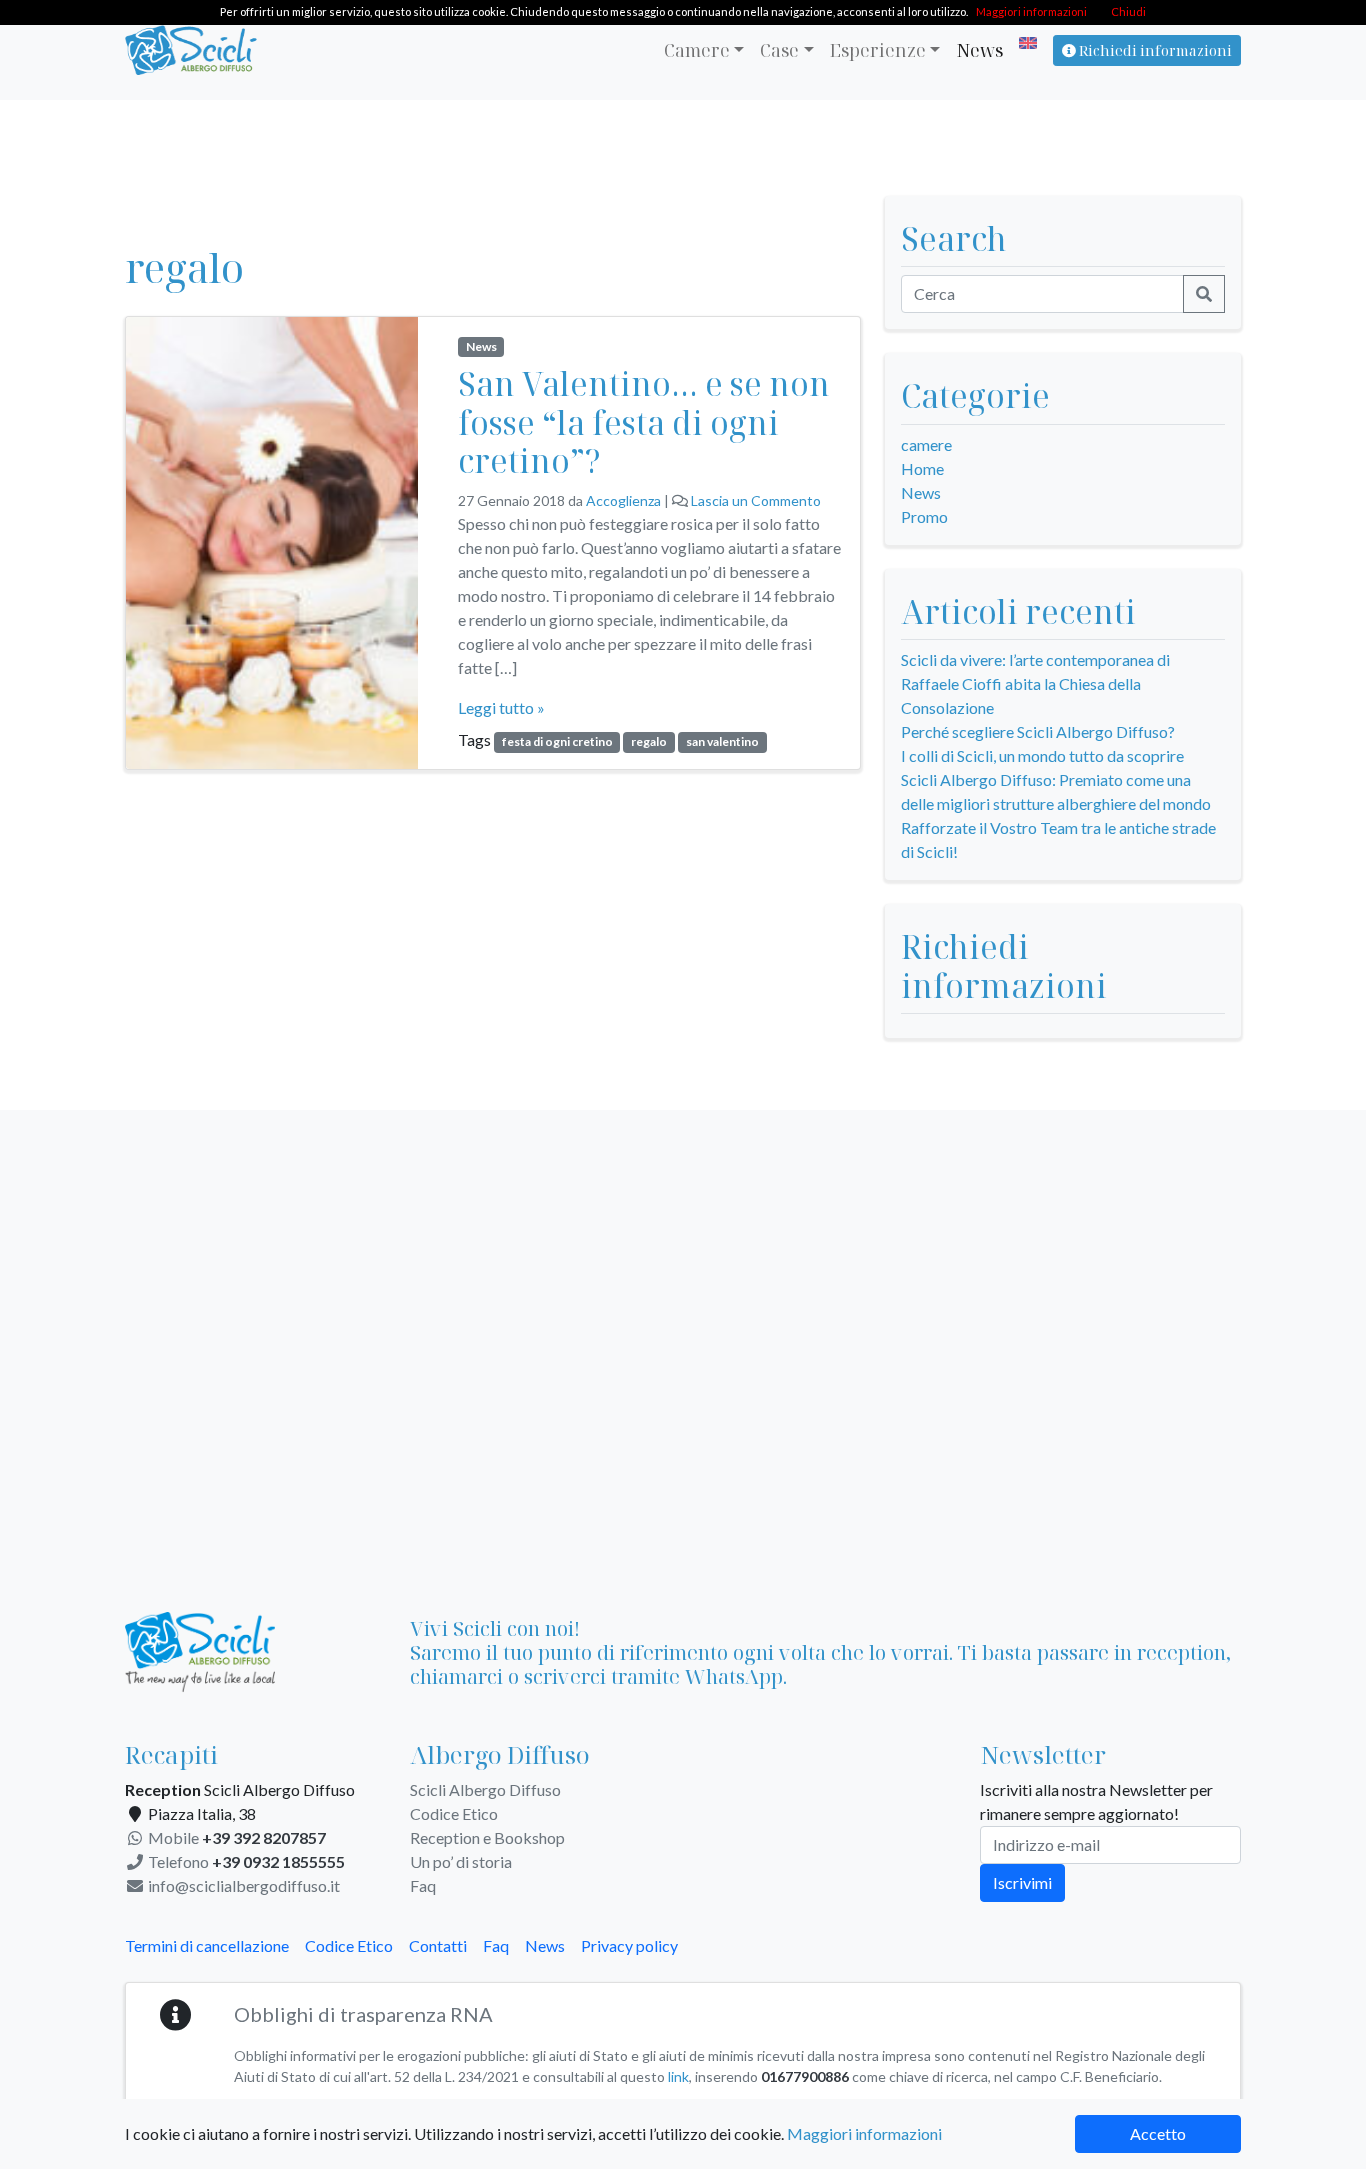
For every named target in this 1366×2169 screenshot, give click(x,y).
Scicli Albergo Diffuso (485, 1789)
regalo (649, 741)
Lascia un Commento (756, 500)
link (678, 2076)
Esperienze (878, 50)
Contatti (438, 1945)
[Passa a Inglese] (1024, 43)
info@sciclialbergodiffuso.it (242, 1885)
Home (922, 468)
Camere (697, 50)
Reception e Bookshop (487, 1837)
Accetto (1158, 2133)
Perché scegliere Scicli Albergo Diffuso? (1038, 731)
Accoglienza (623, 500)
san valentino (722, 741)
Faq (423, 1885)
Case (779, 50)
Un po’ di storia (461, 1861)
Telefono (245, 1861)
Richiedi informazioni (1154, 50)
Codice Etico (454, 1813)
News (979, 50)
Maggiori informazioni (864, 2133)
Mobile (235, 1837)
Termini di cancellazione (207, 1945)
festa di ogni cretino (557, 741)
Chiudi (1128, 11)
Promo (924, 516)
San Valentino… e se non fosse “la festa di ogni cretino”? (644, 422)
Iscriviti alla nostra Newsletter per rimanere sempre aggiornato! (1096, 1801)
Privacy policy (629, 1945)
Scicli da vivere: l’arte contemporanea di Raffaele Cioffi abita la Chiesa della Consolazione (1035, 683)
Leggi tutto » (501, 707)
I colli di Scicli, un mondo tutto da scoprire (1042, 755)
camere (926, 444)
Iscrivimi (1022, 1882)
